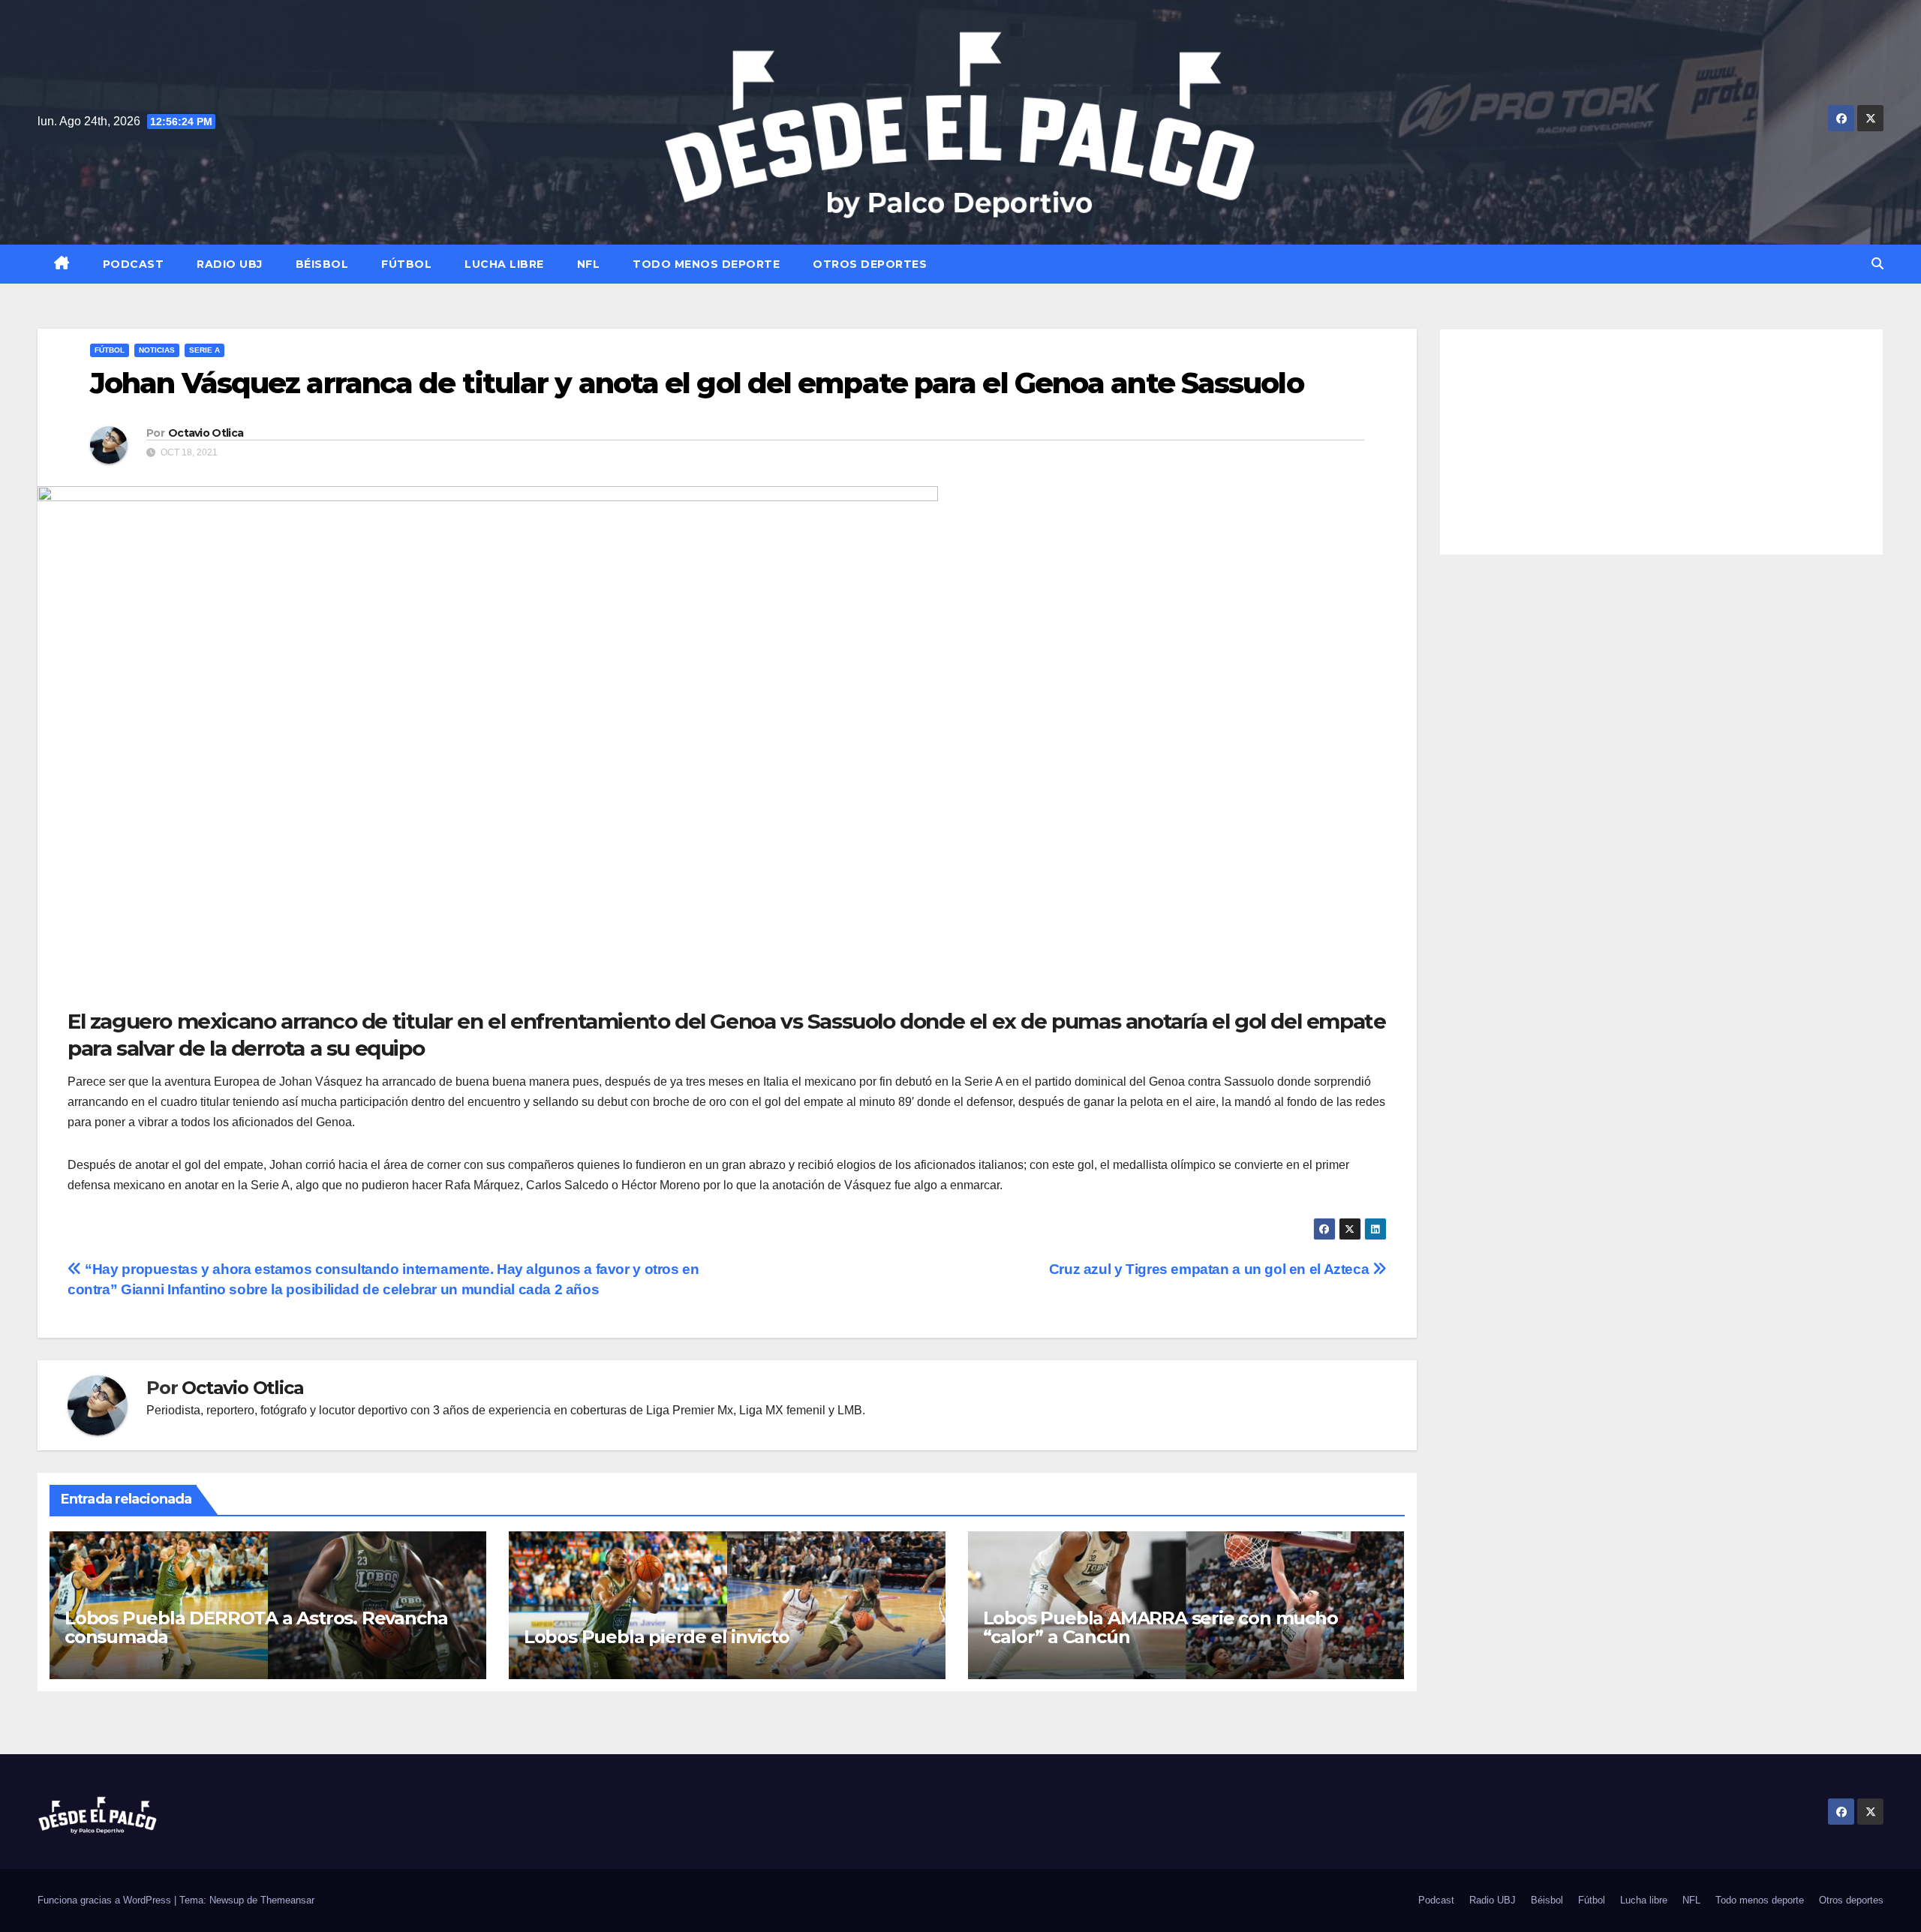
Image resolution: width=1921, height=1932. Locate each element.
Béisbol (322, 264)
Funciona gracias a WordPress (106, 1900)
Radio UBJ (230, 264)
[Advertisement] (1662, 442)
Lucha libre (504, 264)
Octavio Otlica (206, 433)
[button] (1877, 264)
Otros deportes (870, 264)
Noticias (157, 350)
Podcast (134, 264)
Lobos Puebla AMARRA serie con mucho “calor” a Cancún (1160, 1627)
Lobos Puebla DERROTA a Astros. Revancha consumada (256, 1627)
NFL (589, 264)
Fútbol (406, 264)
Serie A (204, 350)
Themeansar (287, 1900)
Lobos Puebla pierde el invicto (657, 1637)
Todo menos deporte (706, 264)
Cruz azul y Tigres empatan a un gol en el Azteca (1211, 1269)
